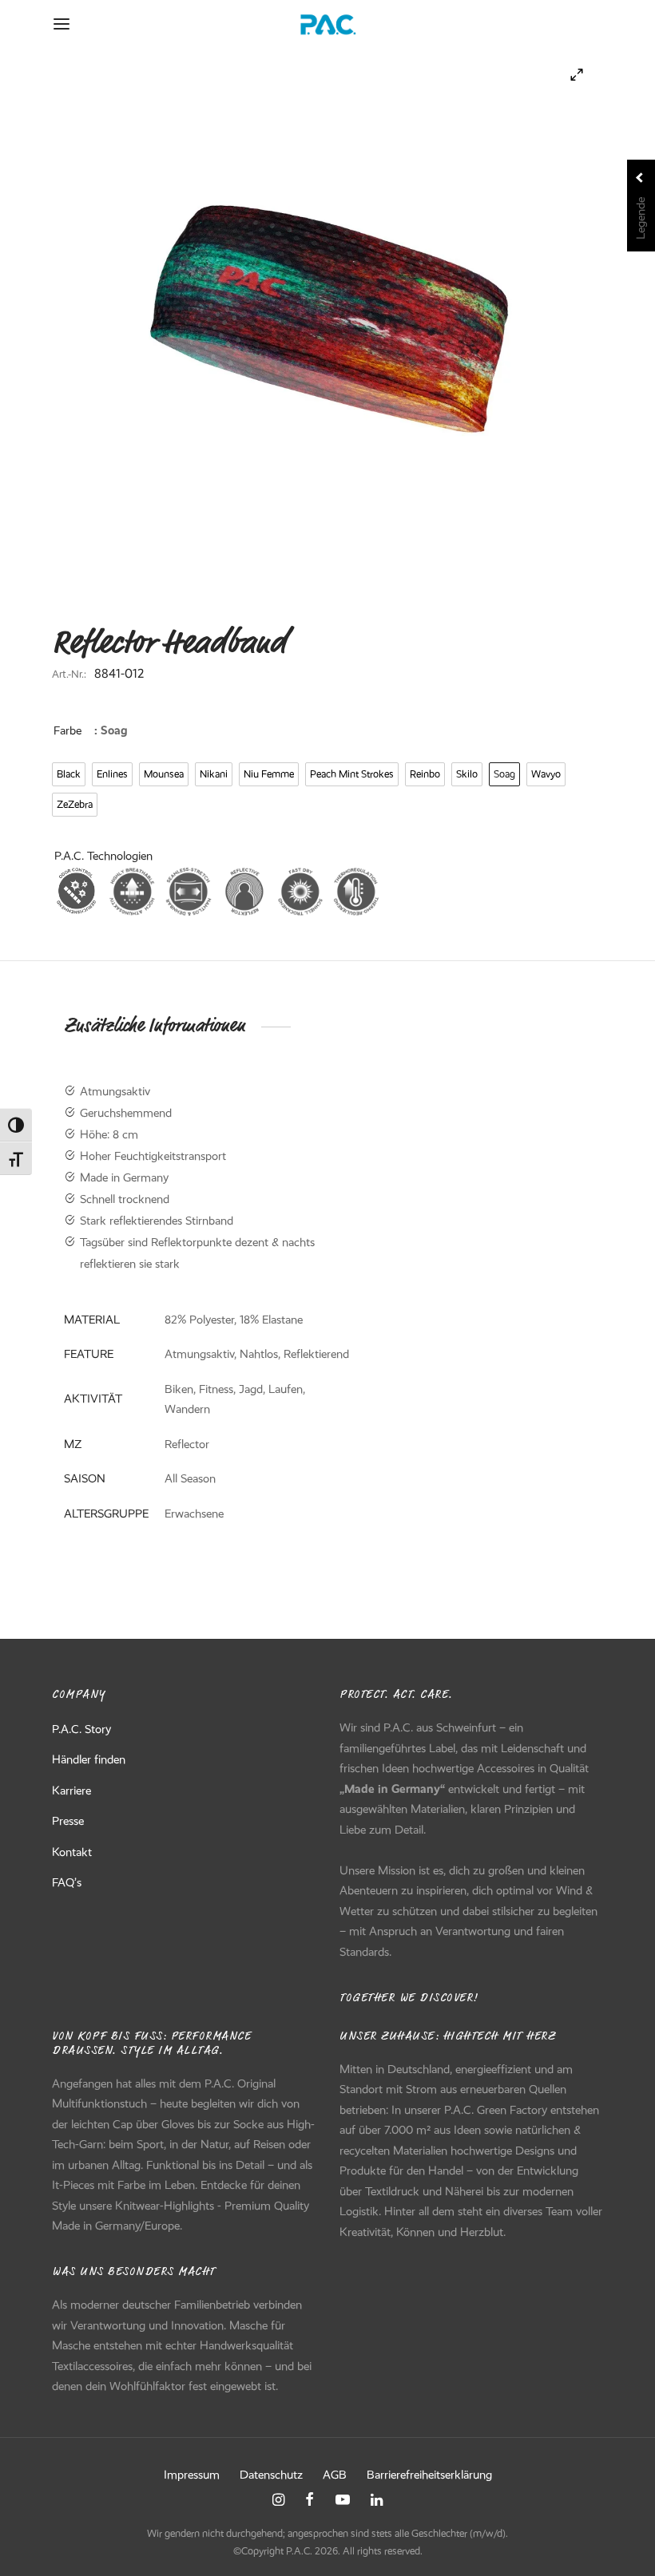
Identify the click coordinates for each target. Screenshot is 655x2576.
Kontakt (72, 1852)
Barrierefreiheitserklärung (429, 2475)
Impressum (192, 2475)
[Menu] (62, 24)
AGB (335, 2475)
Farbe (67, 730)
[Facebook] (310, 2501)
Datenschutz (271, 2475)
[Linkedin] (377, 2501)
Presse (68, 1821)
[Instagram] (278, 2501)
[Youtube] (343, 2501)
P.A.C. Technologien (103, 856)
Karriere (71, 1791)
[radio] (69, 774)
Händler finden (89, 1759)
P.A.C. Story (81, 1729)
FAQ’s (67, 1882)
